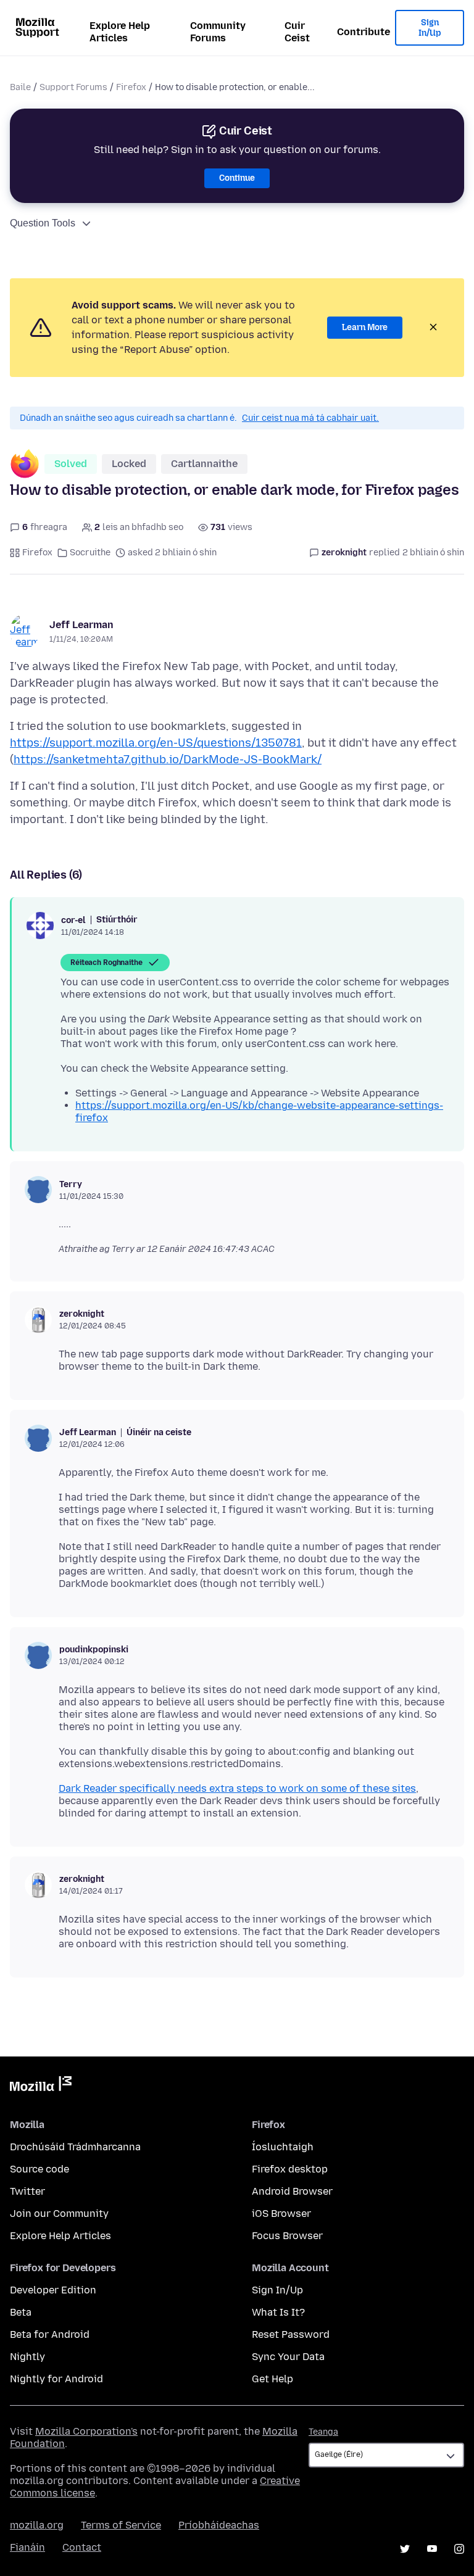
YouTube (432, 2549)
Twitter (27, 2191)
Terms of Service (121, 2525)
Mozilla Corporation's (86, 2431)
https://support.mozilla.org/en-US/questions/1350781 (156, 743)
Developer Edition (53, 2290)
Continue (237, 178)
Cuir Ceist (297, 32)
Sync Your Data (288, 2357)
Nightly (27, 2357)
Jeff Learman (81, 625)
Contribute (364, 32)
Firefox (131, 87)
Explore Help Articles (120, 32)
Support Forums (73, 87)
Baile (20, 87)
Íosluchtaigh (283, 2147)
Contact (82, 2547)
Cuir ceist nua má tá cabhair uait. (310, 418)
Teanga (323, 2432)
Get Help (272, 2379)
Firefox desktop (290, 2169)
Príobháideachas (219, 2525)
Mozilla (41, 2086)
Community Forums (218, 32)
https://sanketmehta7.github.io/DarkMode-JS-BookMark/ (168, 760)
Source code (39, 2169)
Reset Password (291, 2334)
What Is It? (278, 2312)
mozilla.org (37, 2525)
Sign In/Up (430, 28)
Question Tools (43, 223)
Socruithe (90, 553)
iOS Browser (281, 2214)
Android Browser (292, 2191)
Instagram (459, 2549)
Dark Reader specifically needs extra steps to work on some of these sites (237, 1788)
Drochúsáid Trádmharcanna (75, 2147)
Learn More (365, 327)
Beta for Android (50, 2334)
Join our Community (59, 2214)
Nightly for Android (56, 2379)
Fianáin (27, 2547)
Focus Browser (287, 2236)
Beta (21, 2312)
